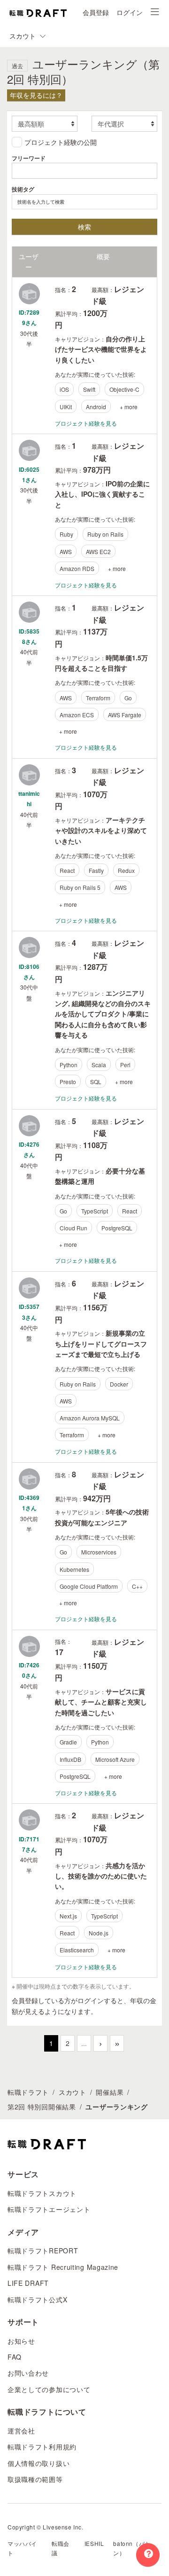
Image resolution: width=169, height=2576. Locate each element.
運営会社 (21, 2431)
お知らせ (21, 2341)
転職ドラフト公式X (37, 2299)
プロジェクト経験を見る (86, 423)
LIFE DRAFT (28, 2283)
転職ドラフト (28, 2092)
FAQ (15, 2357)
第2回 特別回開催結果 (42, 2107)
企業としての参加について (49, 2389)
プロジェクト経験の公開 (61, 142)
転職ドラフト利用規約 (42, 2447)
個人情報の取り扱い (38, 2463)
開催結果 (110, 2092)
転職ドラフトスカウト (42, 2193)
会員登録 (96, 12)
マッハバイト (22, 2548)
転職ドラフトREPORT (43, 2251)
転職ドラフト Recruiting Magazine (63, 2267)
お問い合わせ (28, 2373)
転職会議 (61, 2548)
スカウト (73, 2092)
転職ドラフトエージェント (49, 2209)
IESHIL (94, 2543)
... (84, 2043)
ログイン (130, 12)
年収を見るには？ (36, 95)
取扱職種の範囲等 (35, 2479)
